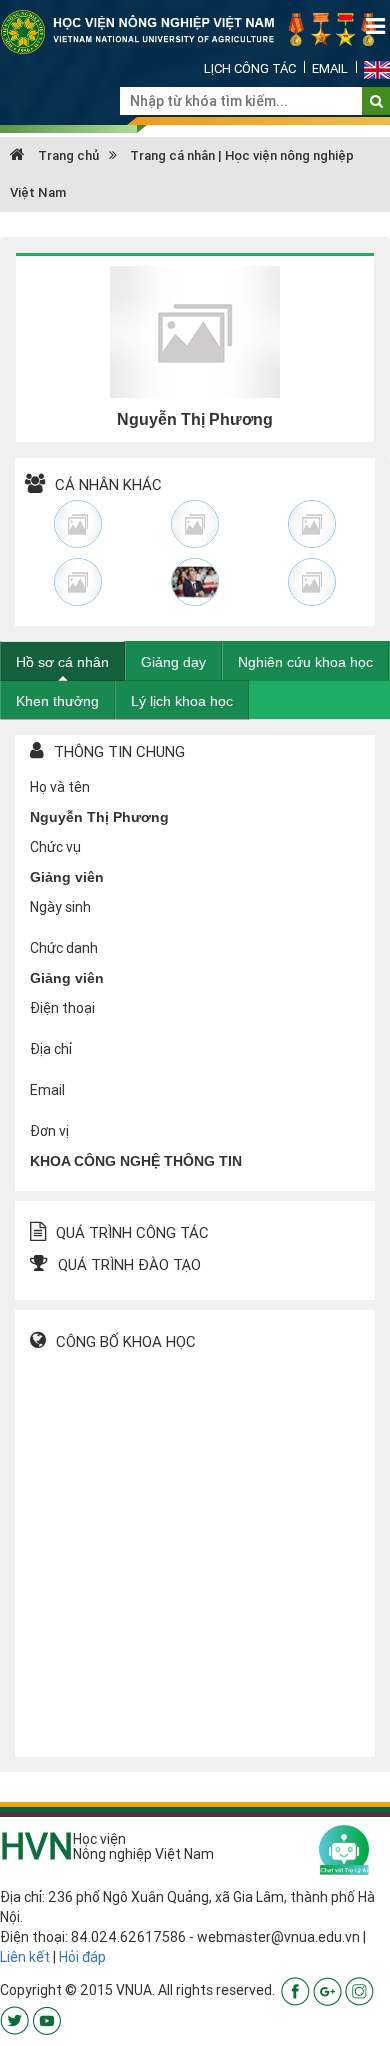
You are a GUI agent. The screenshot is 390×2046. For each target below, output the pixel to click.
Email (330, 68)
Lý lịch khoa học (182, 701)
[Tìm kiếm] (376, 101)
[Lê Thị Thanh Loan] (195, 524)
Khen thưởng (57, 701)
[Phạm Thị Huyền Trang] (78, 524)
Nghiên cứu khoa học (305, 662)
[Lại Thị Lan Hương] (311, 582)
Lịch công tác (250, 68)
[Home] (195, 31)
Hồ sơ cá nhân (62, 662)
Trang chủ (67, 155)
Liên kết (25, 1957)
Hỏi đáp (82, 1957)
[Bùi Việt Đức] (311, 524)
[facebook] (295, 1990)
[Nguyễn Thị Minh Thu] (78, 582)
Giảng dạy (173, 662)
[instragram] (359, 1990)
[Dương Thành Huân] (195, 582)
